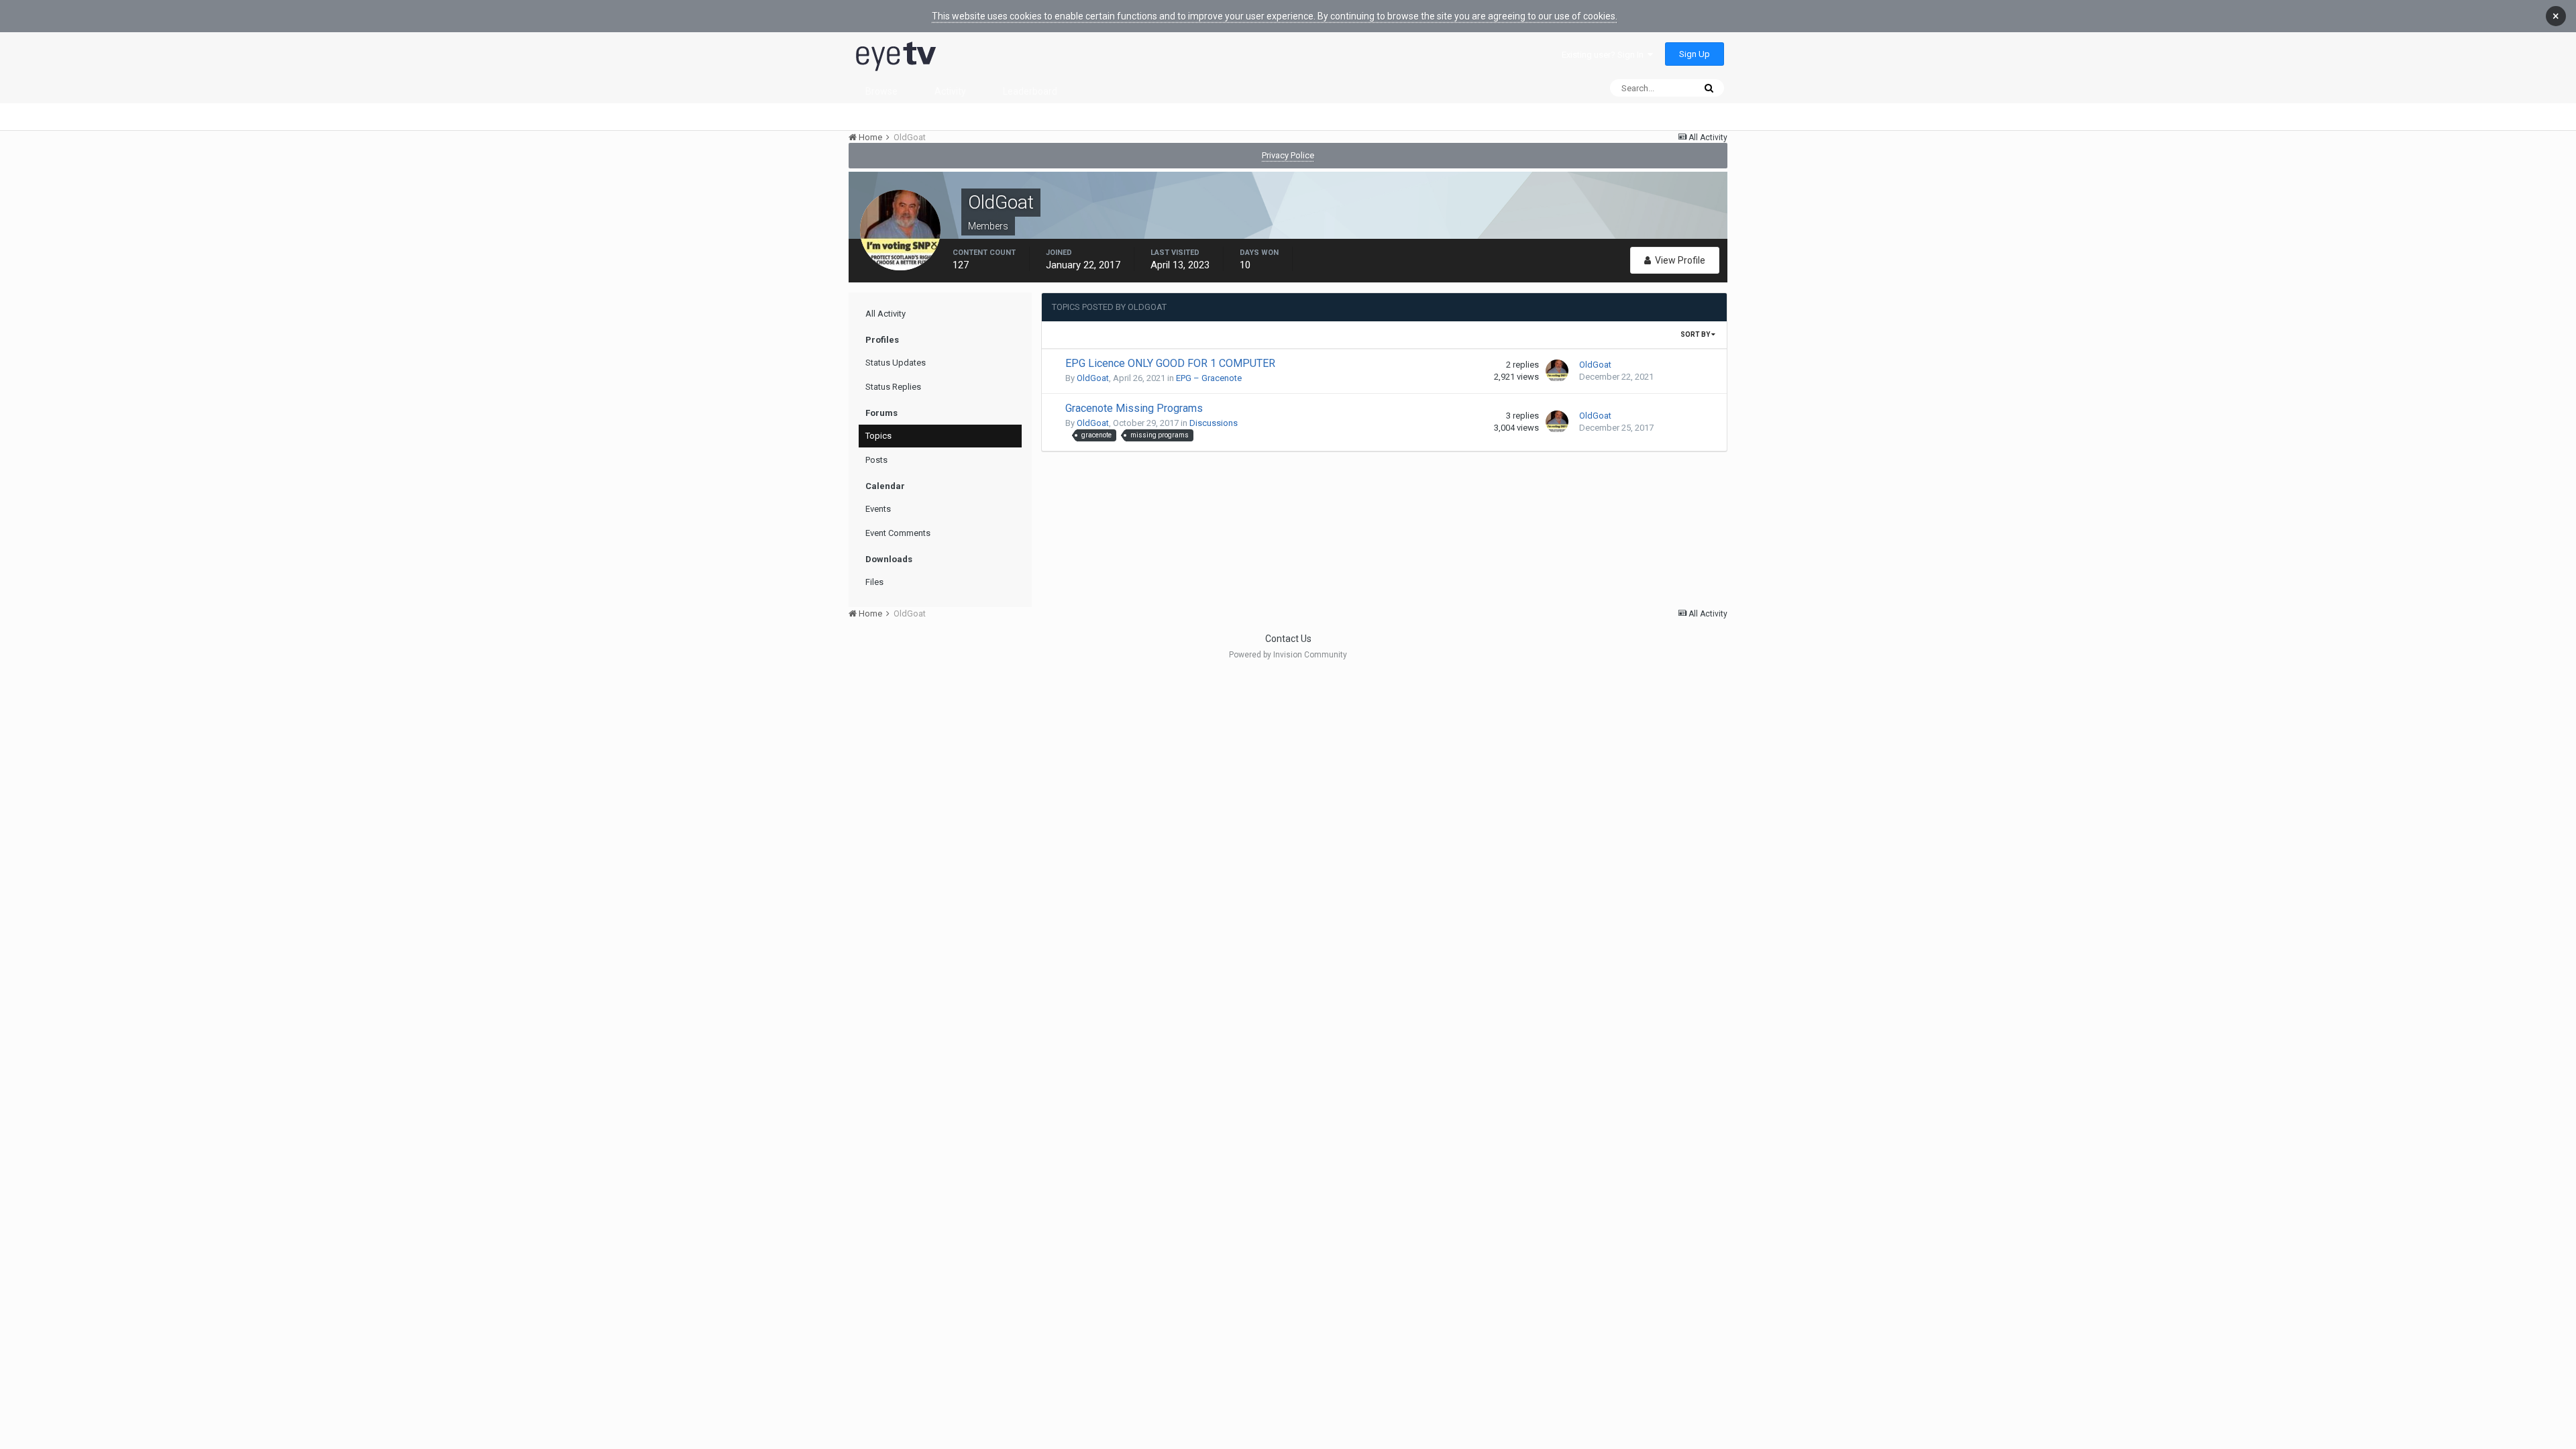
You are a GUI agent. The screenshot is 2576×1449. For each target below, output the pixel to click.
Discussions (1214, 423)
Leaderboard (1030, 91)
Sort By (1696, 334)
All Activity (885, 314)
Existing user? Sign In (1605, 55)
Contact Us (1288, 639)
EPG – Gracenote (1209, 378)
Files (874, 582)
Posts (876, 460)
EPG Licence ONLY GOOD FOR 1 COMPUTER (1170, 363)
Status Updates (896, 363)
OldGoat (1093, 378)
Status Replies (893, 387)
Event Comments (898, 533)
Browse (881, 91)
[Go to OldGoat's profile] (1557, 371)
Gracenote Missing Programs (1134, 408)
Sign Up (1695, 54)
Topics (878, 436)
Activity (950, 91)
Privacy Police (1288, 155)
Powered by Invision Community (1288, 655)
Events (878, 509)
